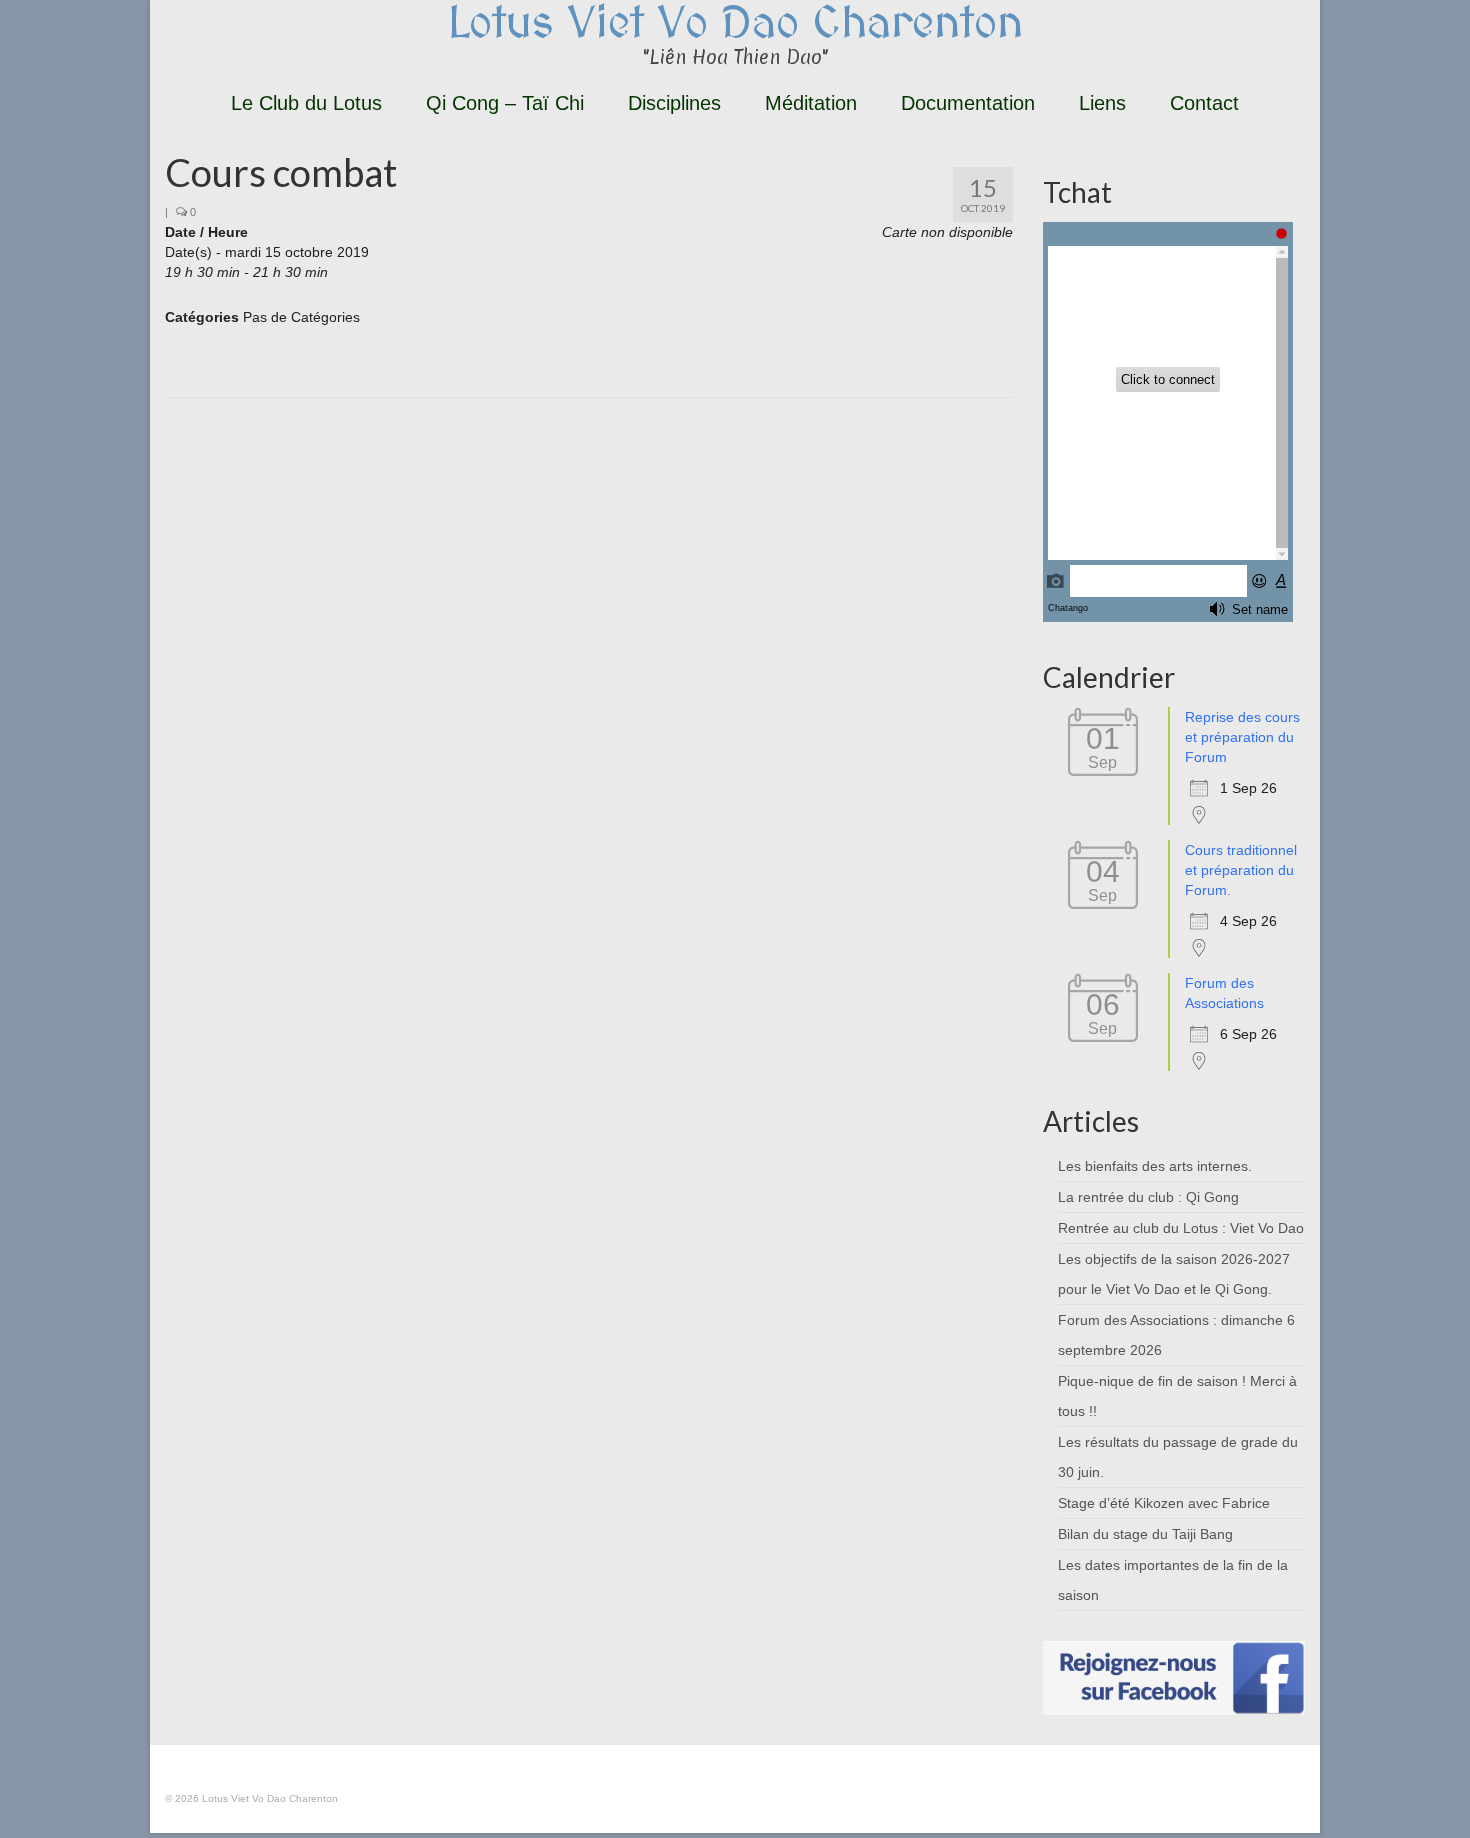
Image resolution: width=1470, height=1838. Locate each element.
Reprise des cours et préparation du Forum (1242, 737)
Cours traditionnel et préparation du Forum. (1241, 870)
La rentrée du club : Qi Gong (1148, 1197)
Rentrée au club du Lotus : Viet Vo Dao (1181, 1228)
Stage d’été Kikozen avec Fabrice (1164, 1503)
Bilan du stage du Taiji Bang (1145, 1534)
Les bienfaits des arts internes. (1155, 1166)
